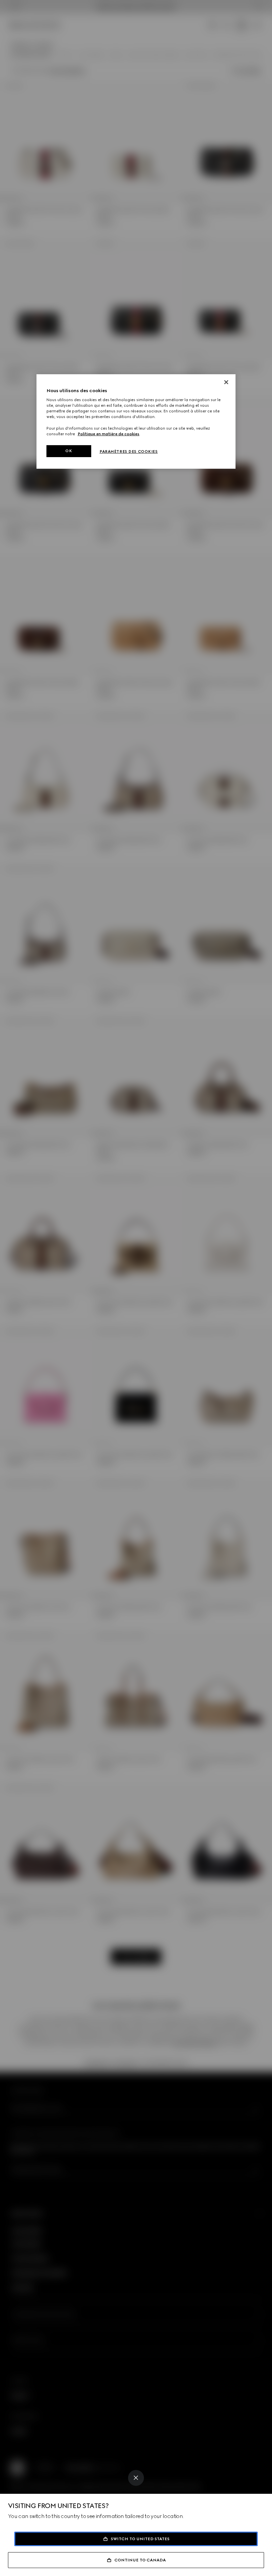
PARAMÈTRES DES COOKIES (129, 451)
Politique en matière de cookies (108, 434)
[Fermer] (226, 382)
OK (69, 451)
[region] (136, 421)
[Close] (136, 2478)
